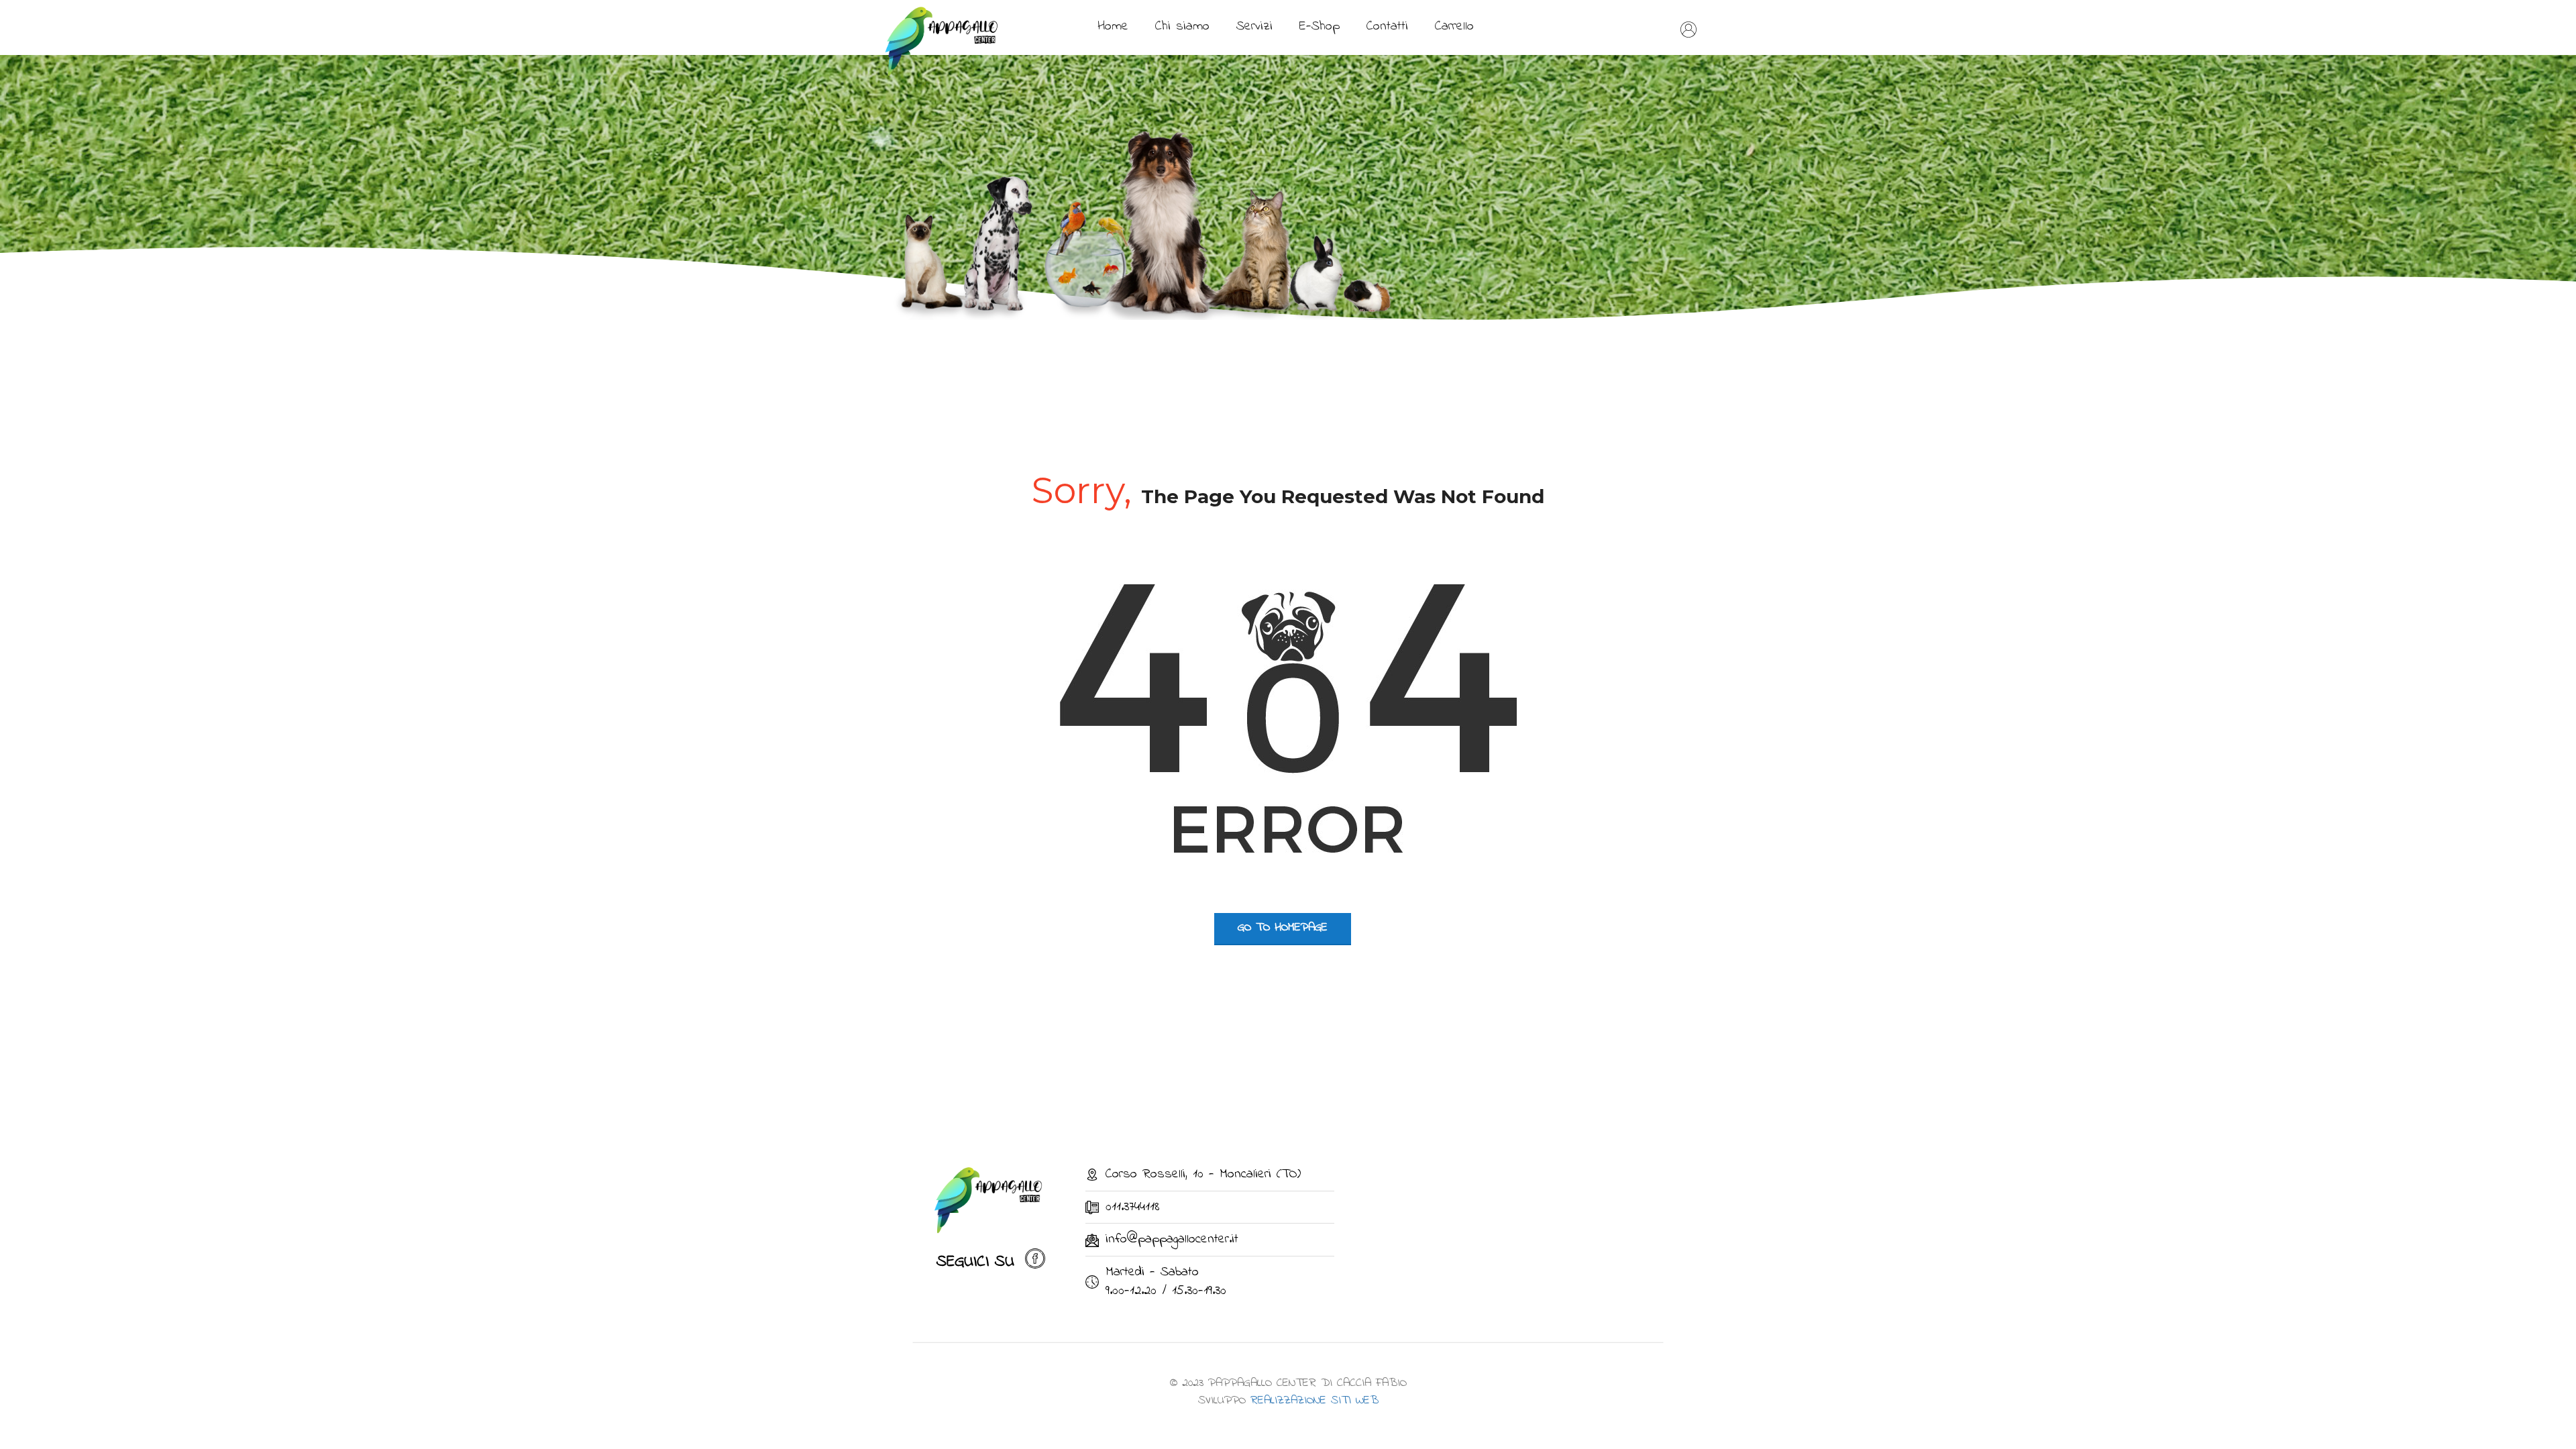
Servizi (1254, 26)
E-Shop (1320, 26)
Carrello (1454, 26)
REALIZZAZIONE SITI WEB (1314, 1401)
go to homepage (1283, 928)
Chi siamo (1182, 26)
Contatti (1387, 26)
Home (1113, 26)
